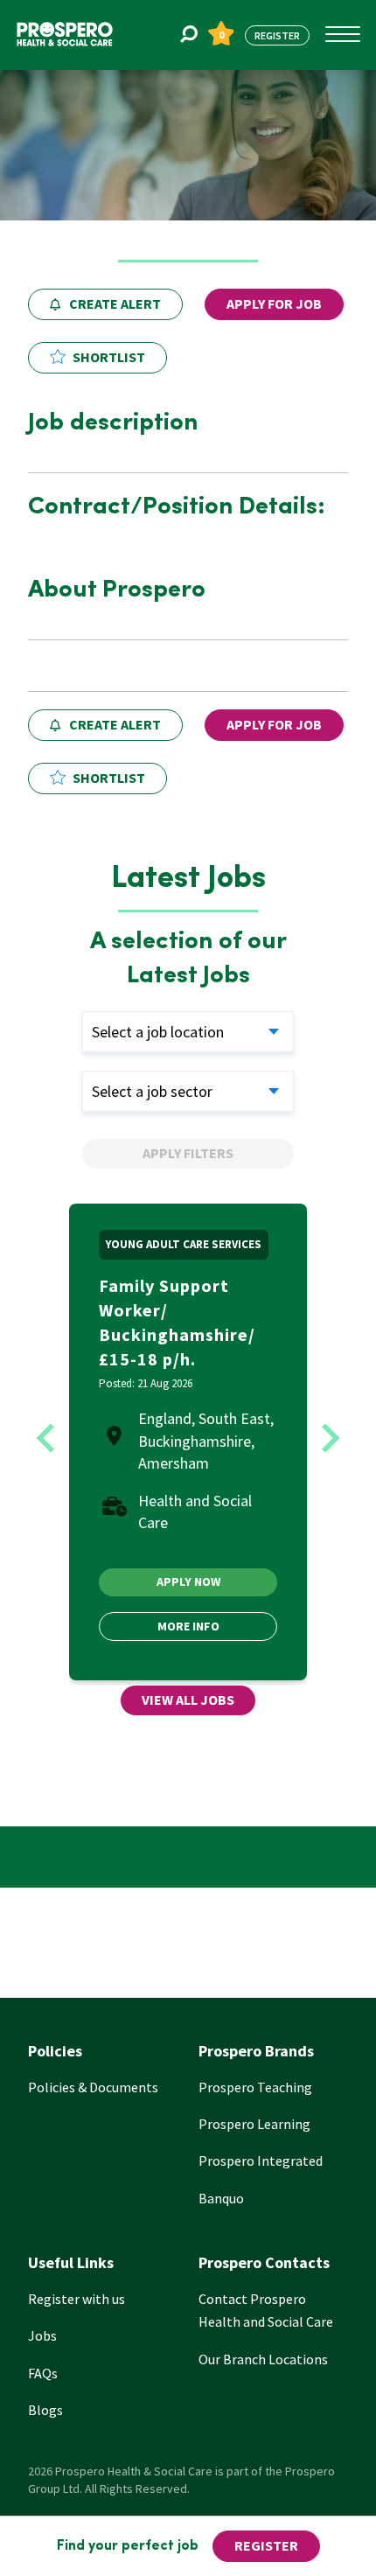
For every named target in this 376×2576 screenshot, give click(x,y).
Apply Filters (188, 1153)
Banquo (221, 2198)
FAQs (43, 2373)
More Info (188, 1626)
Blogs (45, 2410)
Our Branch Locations (263, 2359)
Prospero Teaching (255, 2087)
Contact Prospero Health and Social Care (266, 2310)
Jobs (42, 2335)
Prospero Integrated (261, 2161)
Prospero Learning (254, 2124)
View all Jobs (188, 1700)
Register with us (77, 2299)
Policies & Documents (93, 2087)
